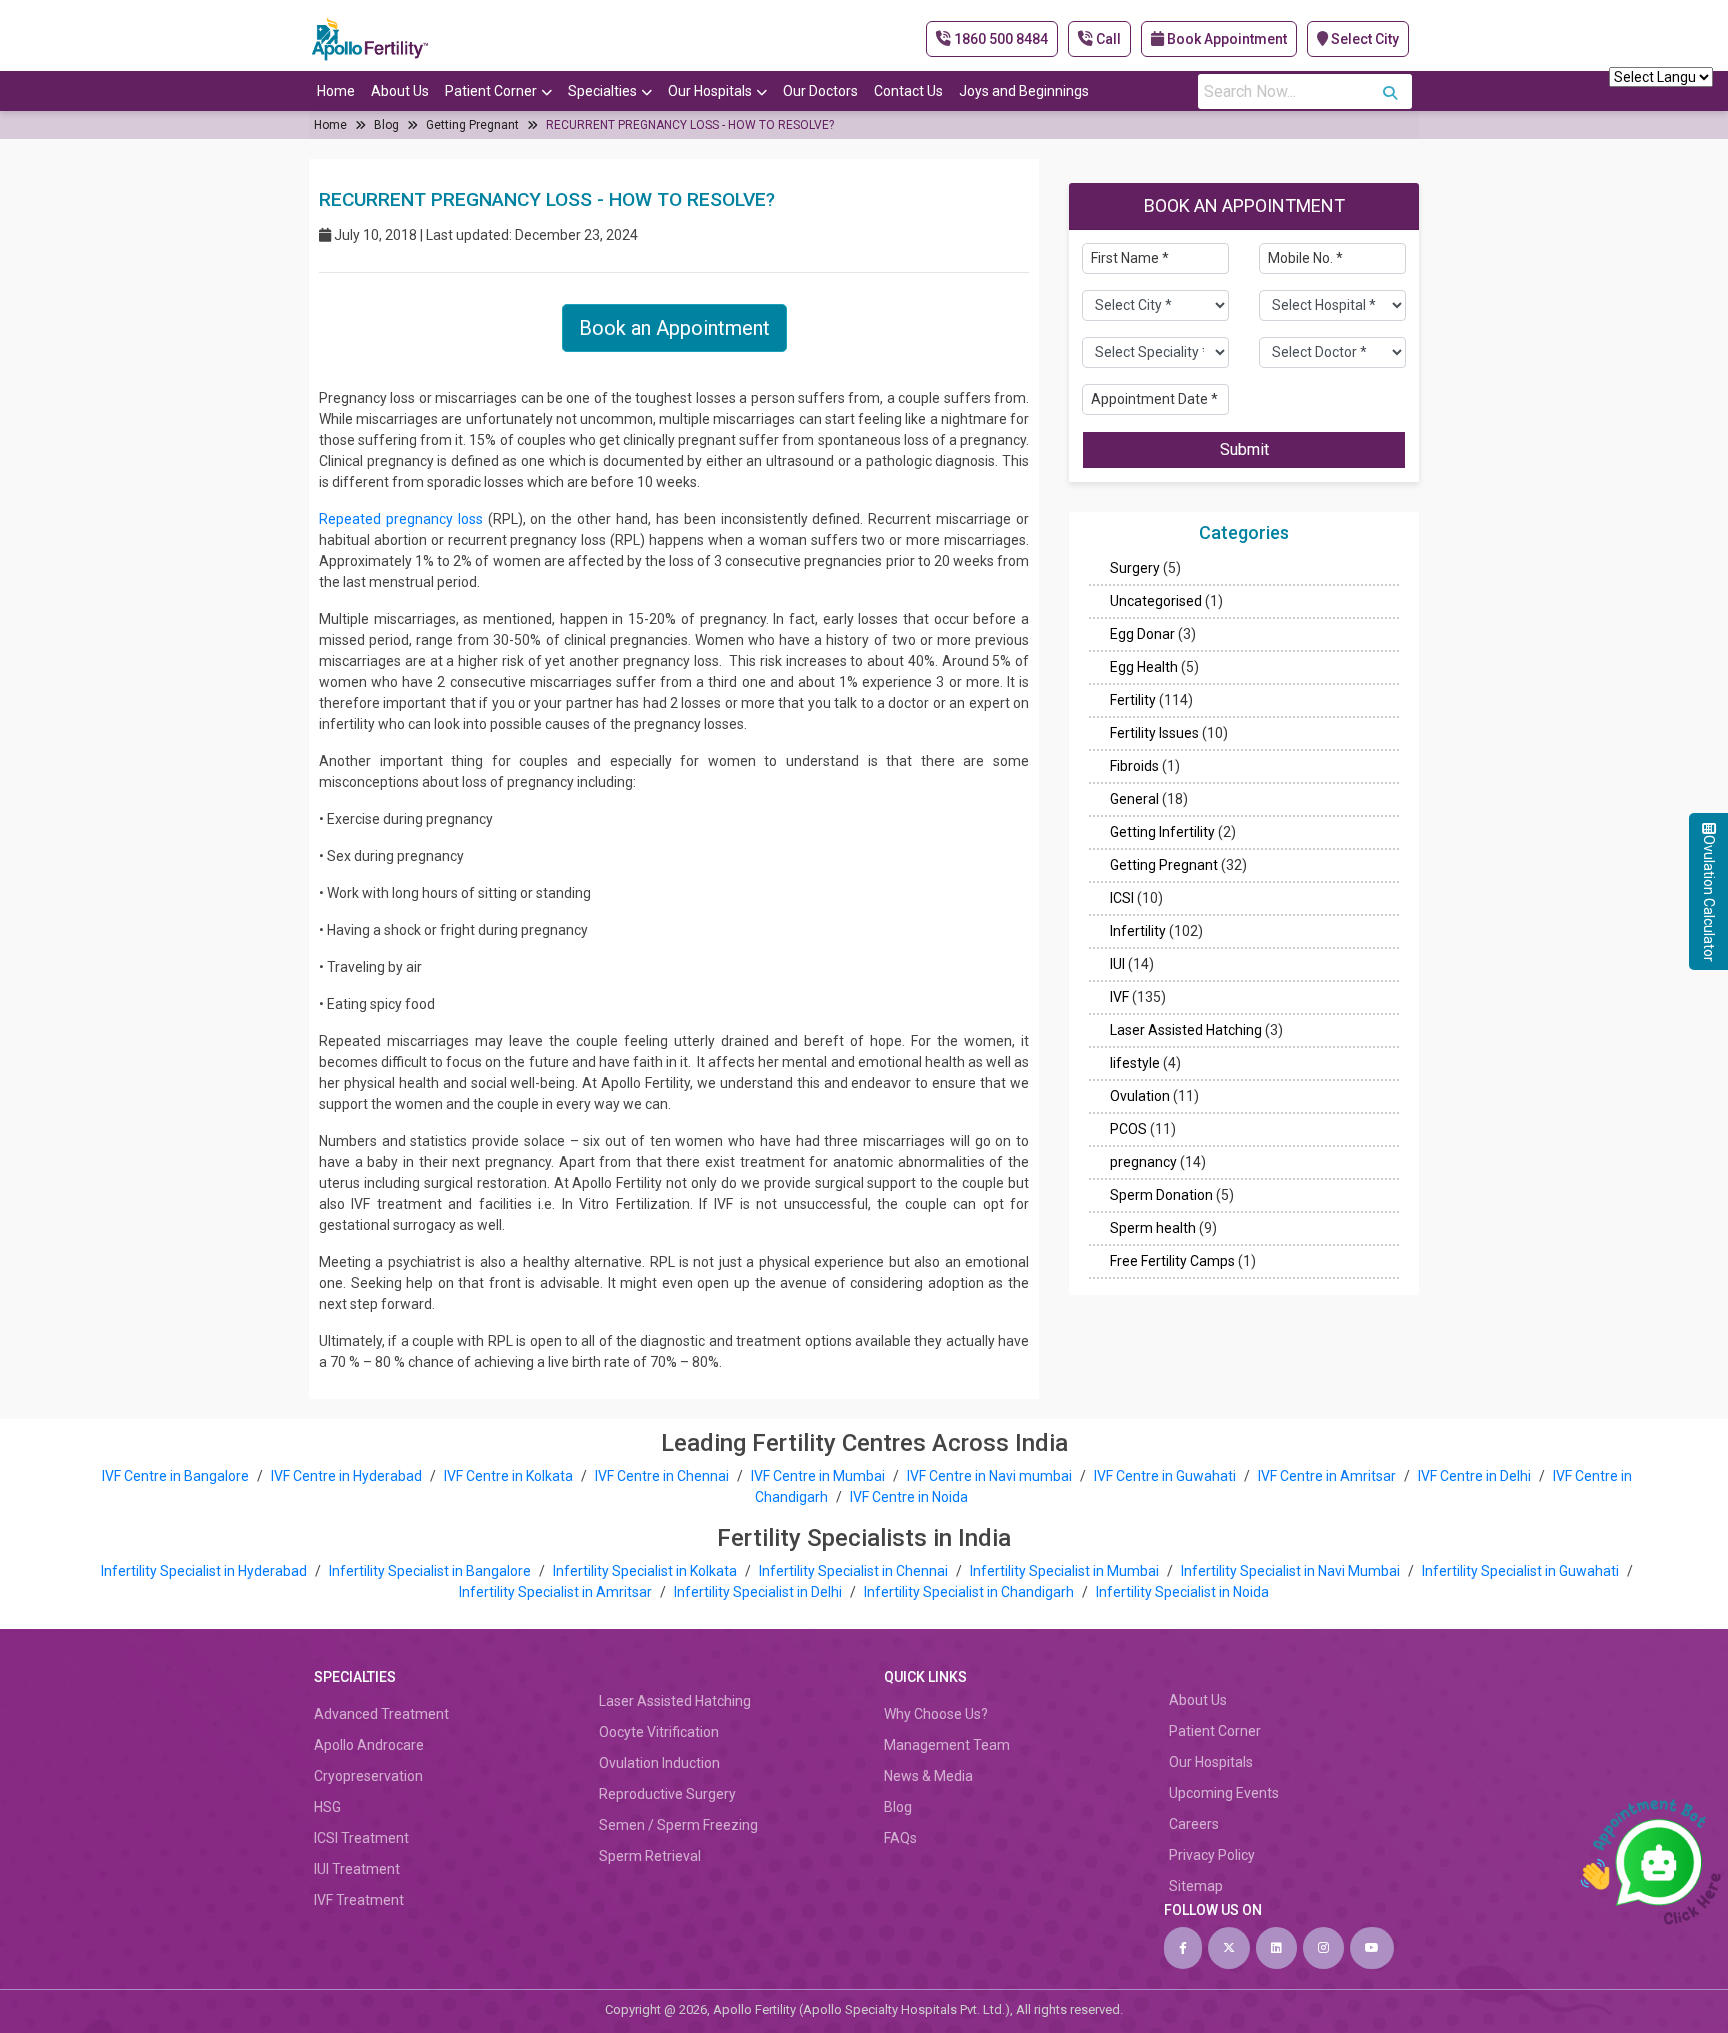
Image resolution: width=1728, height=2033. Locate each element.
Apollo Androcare (369, 1745)
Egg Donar (1142, 635)
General (1134, 800)
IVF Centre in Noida (909, 1497)
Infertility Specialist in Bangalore (431, 1571)
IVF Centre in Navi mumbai (989, 1476)
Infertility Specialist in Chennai (855, 1571)
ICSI (1122, 899)
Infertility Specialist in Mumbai (1066, 1571)
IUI (1117, 965)
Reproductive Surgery (667, 1794)
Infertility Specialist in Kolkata (646, 1571)
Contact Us (908, 91)
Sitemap (1196, 1886)
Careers (1194, 1824)
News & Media (928, 1776)
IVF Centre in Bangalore (177, 1476)
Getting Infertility (1162, 833)
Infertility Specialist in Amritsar (557, 1592)
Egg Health (1144, 668)
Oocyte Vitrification (659, 1732)
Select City (1363, 39)
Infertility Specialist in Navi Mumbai (1292, 1571)
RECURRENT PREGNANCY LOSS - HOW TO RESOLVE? (690, 125)
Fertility (1133, 701)
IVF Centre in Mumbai (818, 1476)
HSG (327, 1807)
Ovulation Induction (659, 1763)
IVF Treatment (359, 1900)
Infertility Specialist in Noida (1182, 1592)
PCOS (1128, 1130)
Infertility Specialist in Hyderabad (205, 1571)
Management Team (947, 1745)
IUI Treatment (357, 1869)
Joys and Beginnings (1024, 91)
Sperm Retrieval (650, 1856)
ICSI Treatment (361, 1838)
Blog (386, 125)
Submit (1244, 449)
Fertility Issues (1154, 734)
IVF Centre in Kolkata (510, 1476)
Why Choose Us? (936, 1714)
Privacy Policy (1212, 1855)
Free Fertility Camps (1172, 1262)
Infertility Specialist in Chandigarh (970, 1592)
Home (336, 91)
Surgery (1135, 569)
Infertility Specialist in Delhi (759, 1592)
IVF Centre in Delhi (1476, 1476)
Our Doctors (820, 91)
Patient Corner (491, 91)
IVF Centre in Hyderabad (346, 1476)
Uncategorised (1156, 602)
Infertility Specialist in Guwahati (1522, 1571)
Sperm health (1153, 1229)
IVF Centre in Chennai (663, 1476)
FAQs (900, 1838)
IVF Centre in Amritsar (1327, 1476)
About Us (400, 91)
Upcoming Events (1224, 1793)
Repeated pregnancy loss (401, 519)
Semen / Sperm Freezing (678, 1825)
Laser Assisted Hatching (1186, 1031)
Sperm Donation (1161, 1196)
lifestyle (1135, 1064)
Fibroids (1134, 767)
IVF (1119, 998)
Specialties (602, 91)
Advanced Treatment (381, 1714)
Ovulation (1140, 1097)
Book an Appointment (674, 328)
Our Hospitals (710, 91)
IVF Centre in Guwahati (1165, 1476)
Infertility (1138, 932)
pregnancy (1143, 1163)
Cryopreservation (368, 1776)
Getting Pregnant (472, 125)
